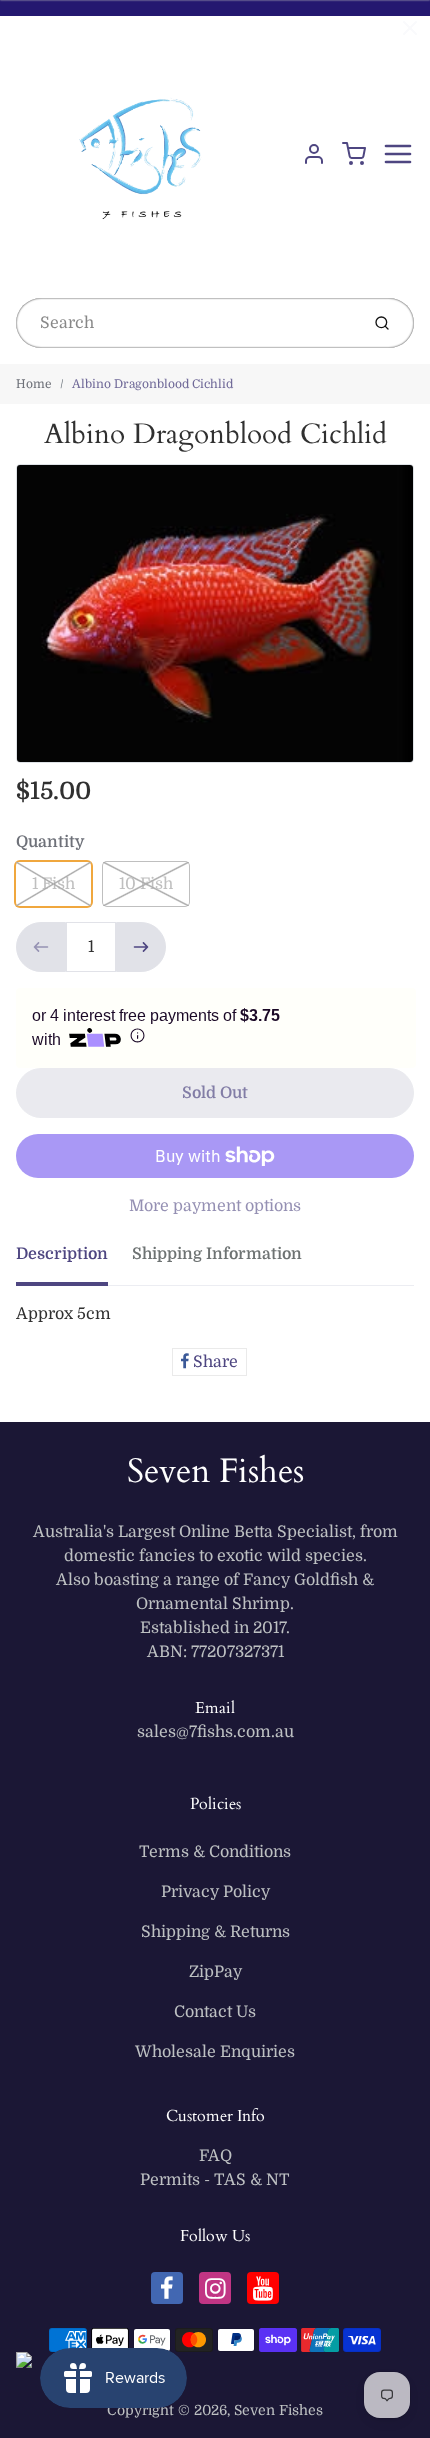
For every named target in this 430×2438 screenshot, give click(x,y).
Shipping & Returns (215, 1932)
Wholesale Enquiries (215, 2052)
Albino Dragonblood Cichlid (152, 384)
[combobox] (185, 323)
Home (34, 384)
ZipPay (215, 1972)
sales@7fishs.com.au (215, 1732)
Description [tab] (62, 1254)
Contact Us (215, 2012)
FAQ (215, 2156)
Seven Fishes (215, 1471)
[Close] (410, 28)
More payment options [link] (215, 1206)
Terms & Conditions (215, 1852)
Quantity (50, 842)
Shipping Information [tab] (217, 1254)
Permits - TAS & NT (215, 2180)
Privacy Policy (215, 1892)
